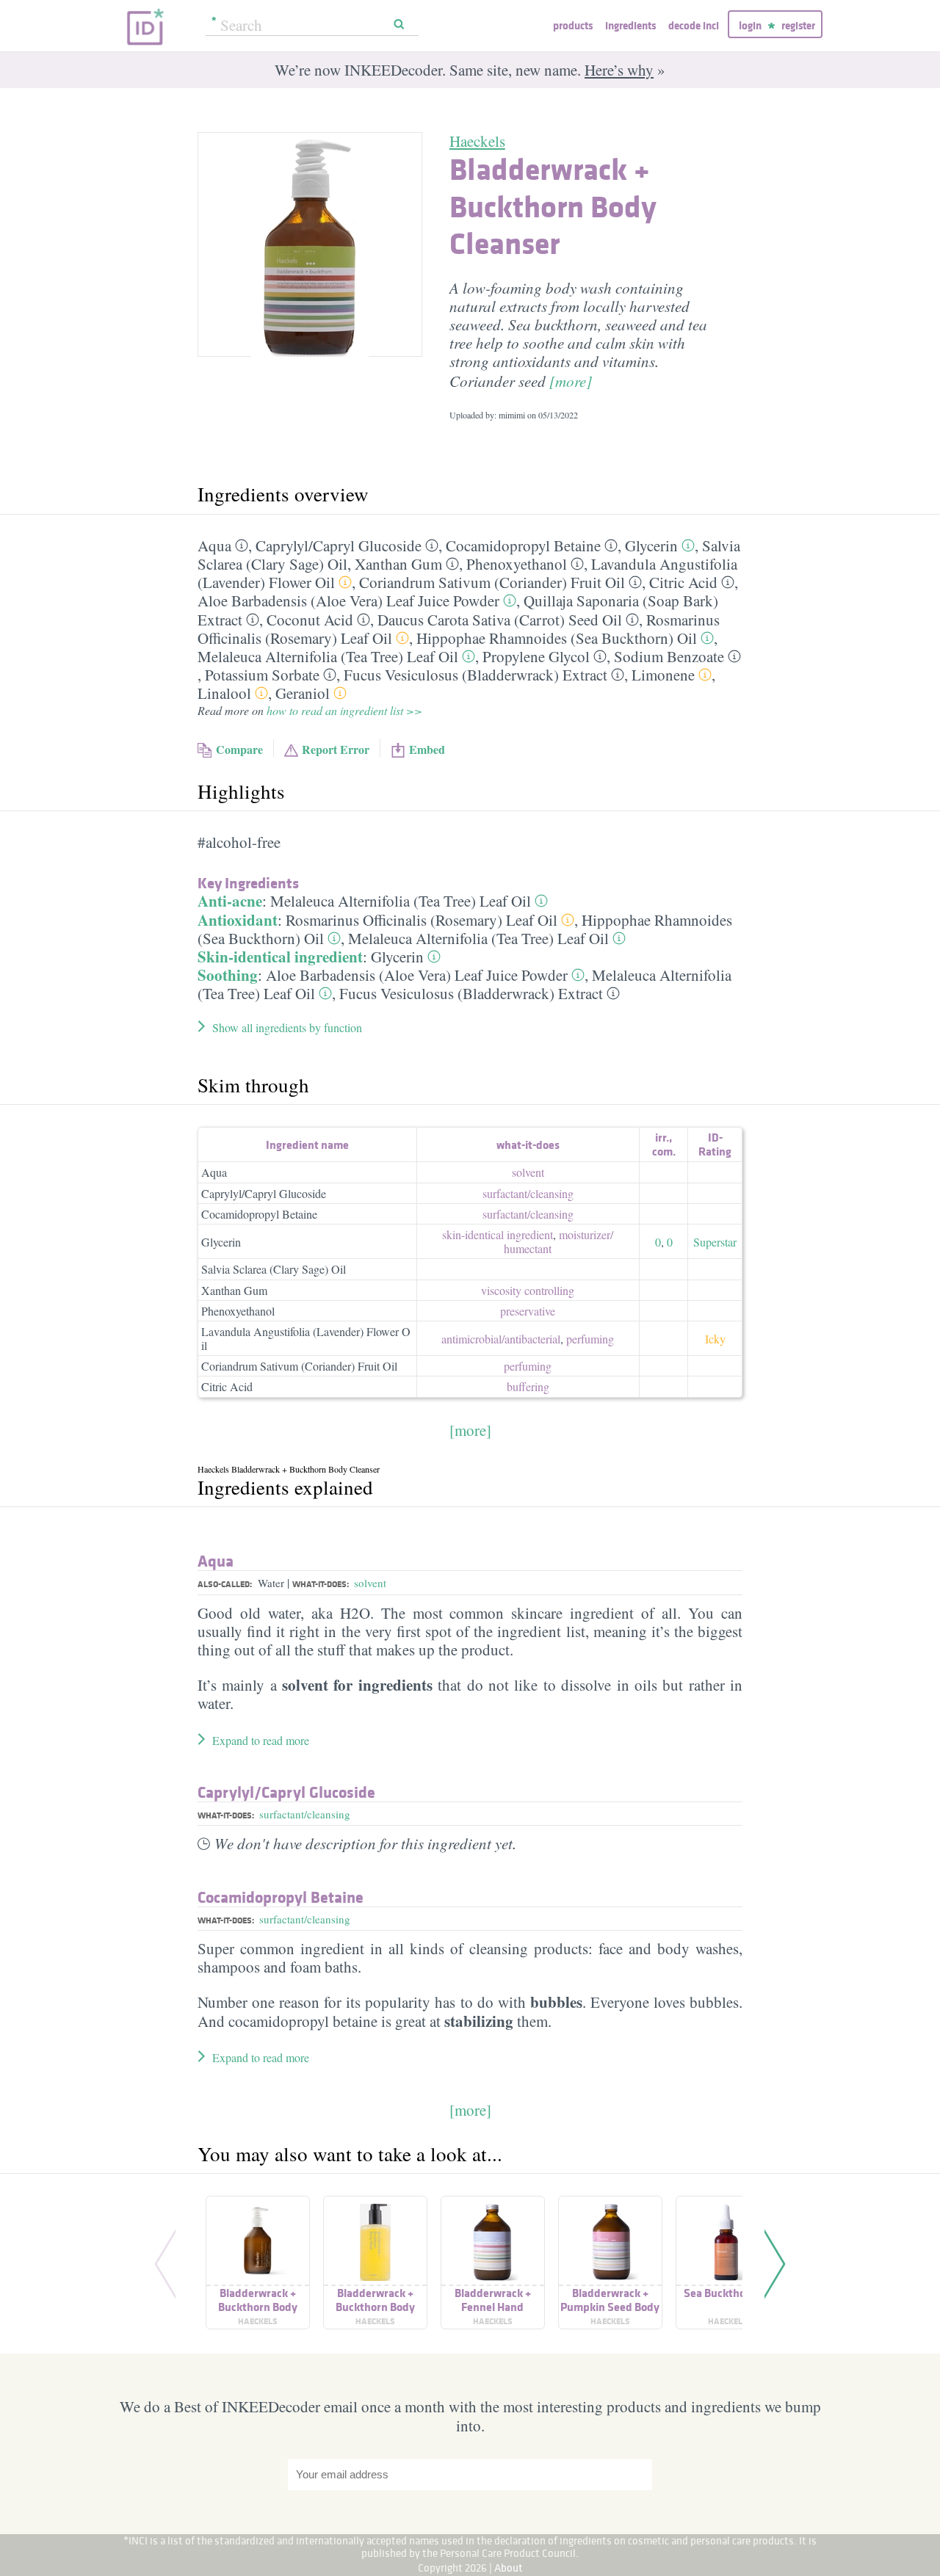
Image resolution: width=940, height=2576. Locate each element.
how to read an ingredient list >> (344, 710)
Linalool (224, 693)
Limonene (663, 675)
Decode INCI (694, 25)
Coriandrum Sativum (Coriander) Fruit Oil (492, 582)
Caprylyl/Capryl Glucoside (264, 1193)
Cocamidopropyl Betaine (523, 545)
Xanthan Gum (398, 564)
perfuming (590, 1339)
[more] (571, 381)
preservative (528, 1311)
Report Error (336, 749)
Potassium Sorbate (262, 675)
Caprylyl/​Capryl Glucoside (339, 545)
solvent (528, 1172)
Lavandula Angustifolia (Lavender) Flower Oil (306, 1338)
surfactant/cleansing (305, 1814)
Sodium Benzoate (669, 656)
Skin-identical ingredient (280, 957)
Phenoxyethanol (517, 564)
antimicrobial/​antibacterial (501, 1339)
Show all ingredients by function (287, 1027)
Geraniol (303, 693)
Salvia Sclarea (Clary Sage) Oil (274, 1269)
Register (798, 25)
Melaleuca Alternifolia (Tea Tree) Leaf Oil (328, 656)
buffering (528, 1386)
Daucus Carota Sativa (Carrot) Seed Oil (500, 620)
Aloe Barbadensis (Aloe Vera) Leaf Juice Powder (348, 601)
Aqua (214, 545)
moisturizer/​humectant (558, 1241)
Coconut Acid (310, 620)
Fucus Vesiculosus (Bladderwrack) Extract (476, 675)
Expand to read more (261, 1740)
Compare (239, 749)
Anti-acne (230, 901)
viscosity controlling (528, 1290)
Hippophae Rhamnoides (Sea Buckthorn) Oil (557, 638)
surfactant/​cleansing (528, 1193)
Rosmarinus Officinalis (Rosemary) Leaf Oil (422, 920)
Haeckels (477, 141)
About (509, 2568)
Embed (427, 749)
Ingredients (630, 25)
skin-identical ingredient (498, 1234)
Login (750, 25)
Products (573, 25)
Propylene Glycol (536, 656)
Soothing (228, 975)
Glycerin (651, 545)
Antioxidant (238, 920)
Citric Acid (683, 582)
